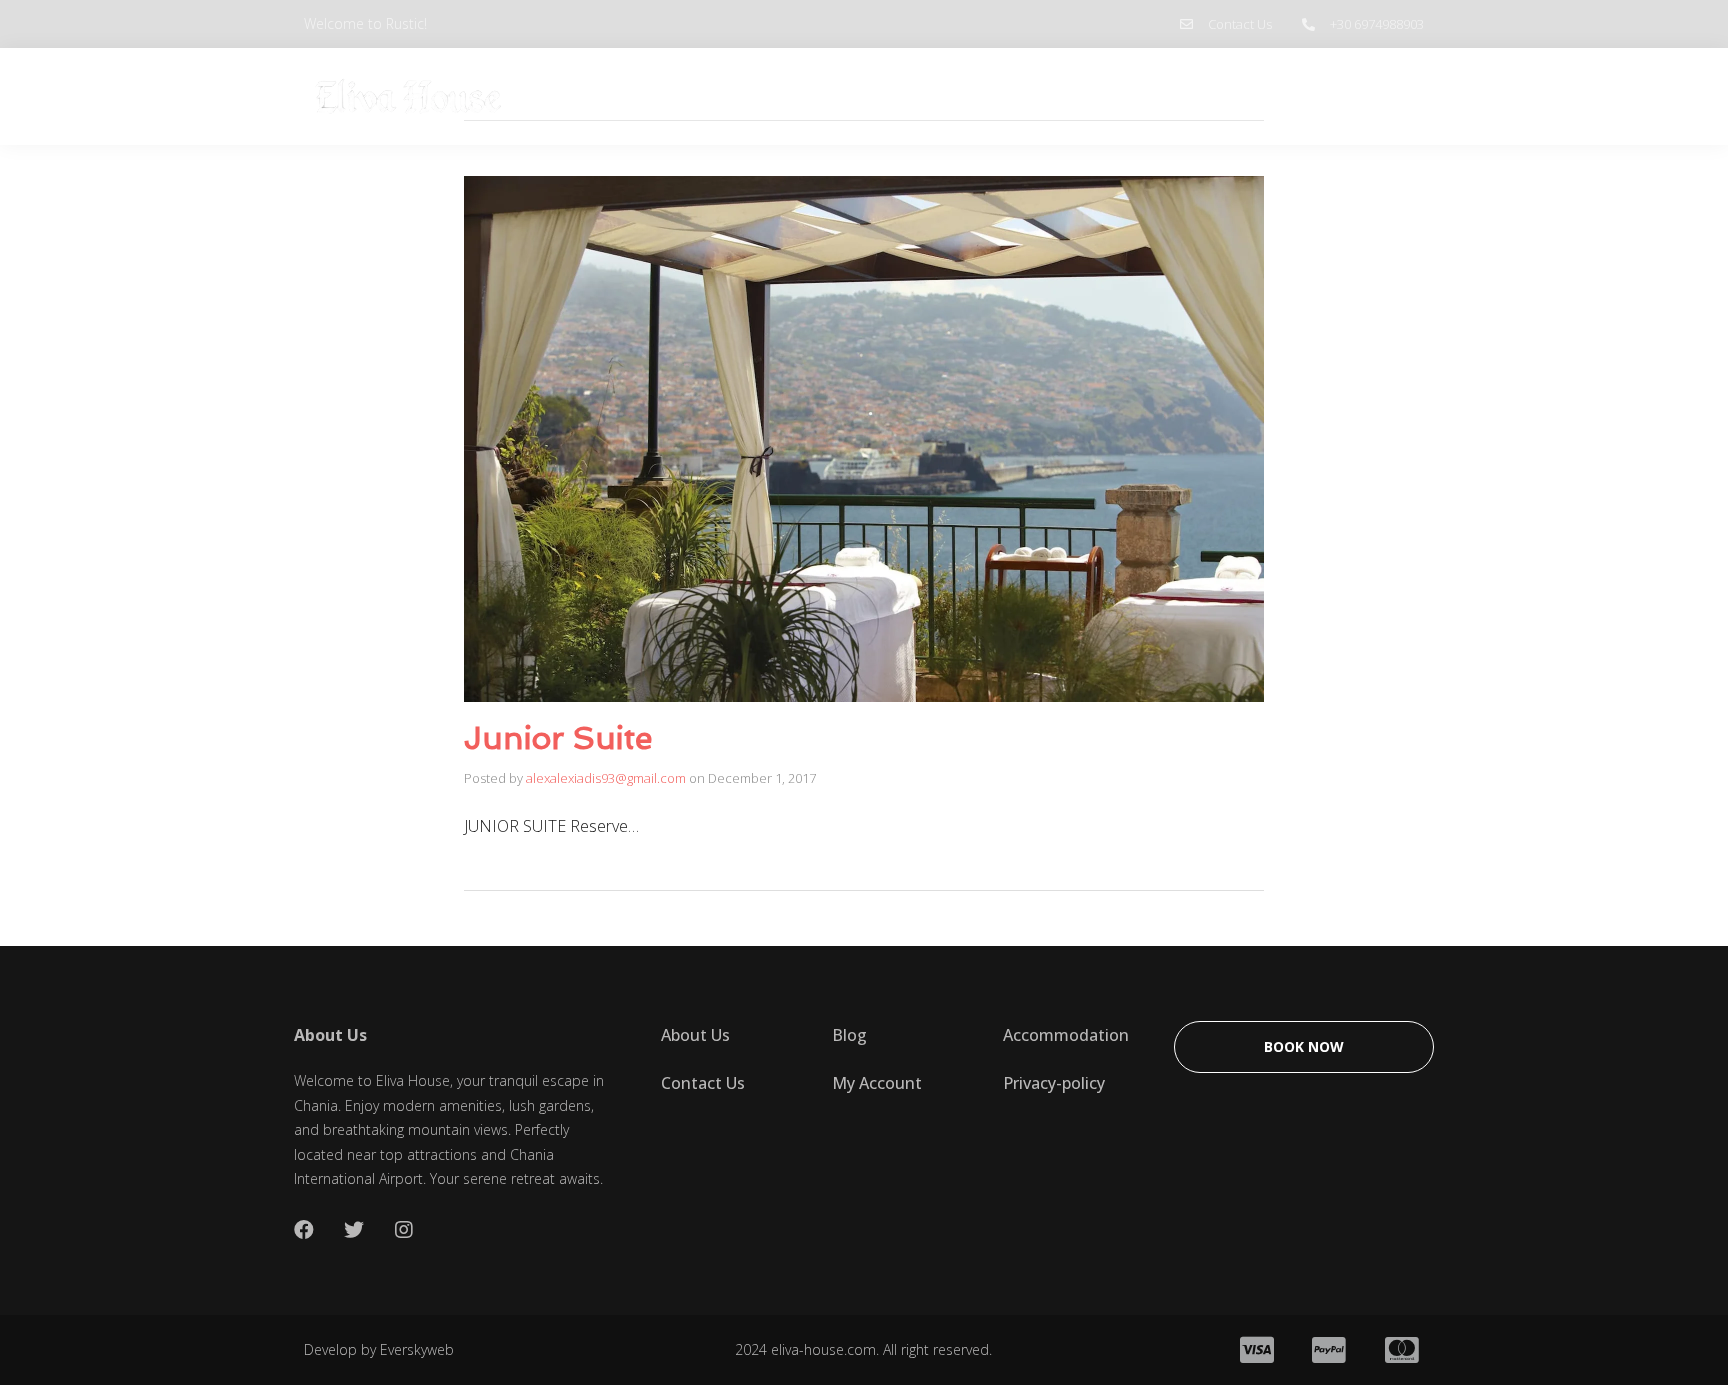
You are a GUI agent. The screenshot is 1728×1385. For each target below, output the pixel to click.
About (1188, 97)
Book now (1367, 96)
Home (1097, 97)
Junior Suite (558, 738)
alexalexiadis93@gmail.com (606, 778)
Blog (1272, 97)
